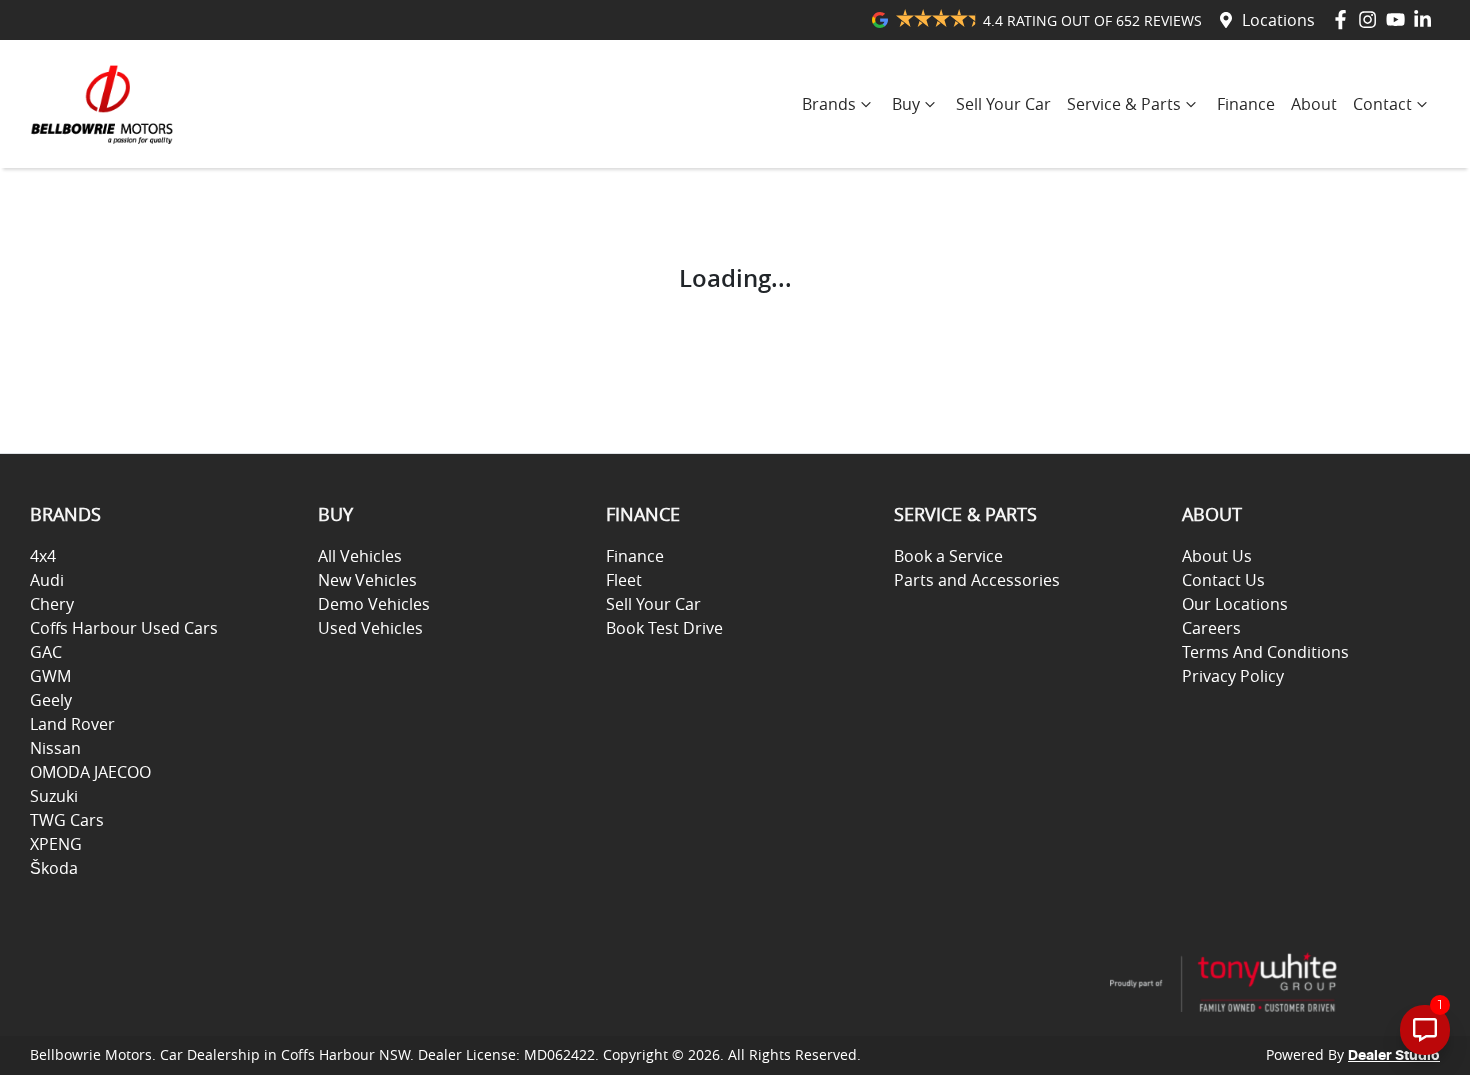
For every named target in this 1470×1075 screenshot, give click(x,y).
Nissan (55, 748)
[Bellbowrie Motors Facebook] (1344, 19)
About (1314, 104)
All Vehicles (360, 556)
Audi (47, 580)
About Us (1217, 556)
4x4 (43, 556)
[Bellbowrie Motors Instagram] (1371, 19)
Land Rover (72, 724)
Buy (906, 104)
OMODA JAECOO (90, 772)
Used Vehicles (370, 628)
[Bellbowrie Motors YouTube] (1399, 19)
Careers (1211, 628)
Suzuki (54, 796)
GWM (50, 676)
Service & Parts (1124, 104)
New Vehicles (367, 580)
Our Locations (1235, 604)
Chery (52, 604)
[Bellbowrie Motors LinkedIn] (1426, 19)
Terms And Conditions (1265, 652)
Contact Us (1223, 580)
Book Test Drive (664, 628)
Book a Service (948, 556)
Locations (1278, 20)
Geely (51, 700)
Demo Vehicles (374, 604)
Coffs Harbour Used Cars (124, 628)
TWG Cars (67, 820)
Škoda (54, 868)
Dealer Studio (1394, 1056)
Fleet (624, 580)
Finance (1246, 104)
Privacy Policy (1233, 676)
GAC (46, 652)
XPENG (56, 844)
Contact (1382, 104)
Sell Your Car (1003, 104)
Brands (829, 104)
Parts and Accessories (977, 580)
